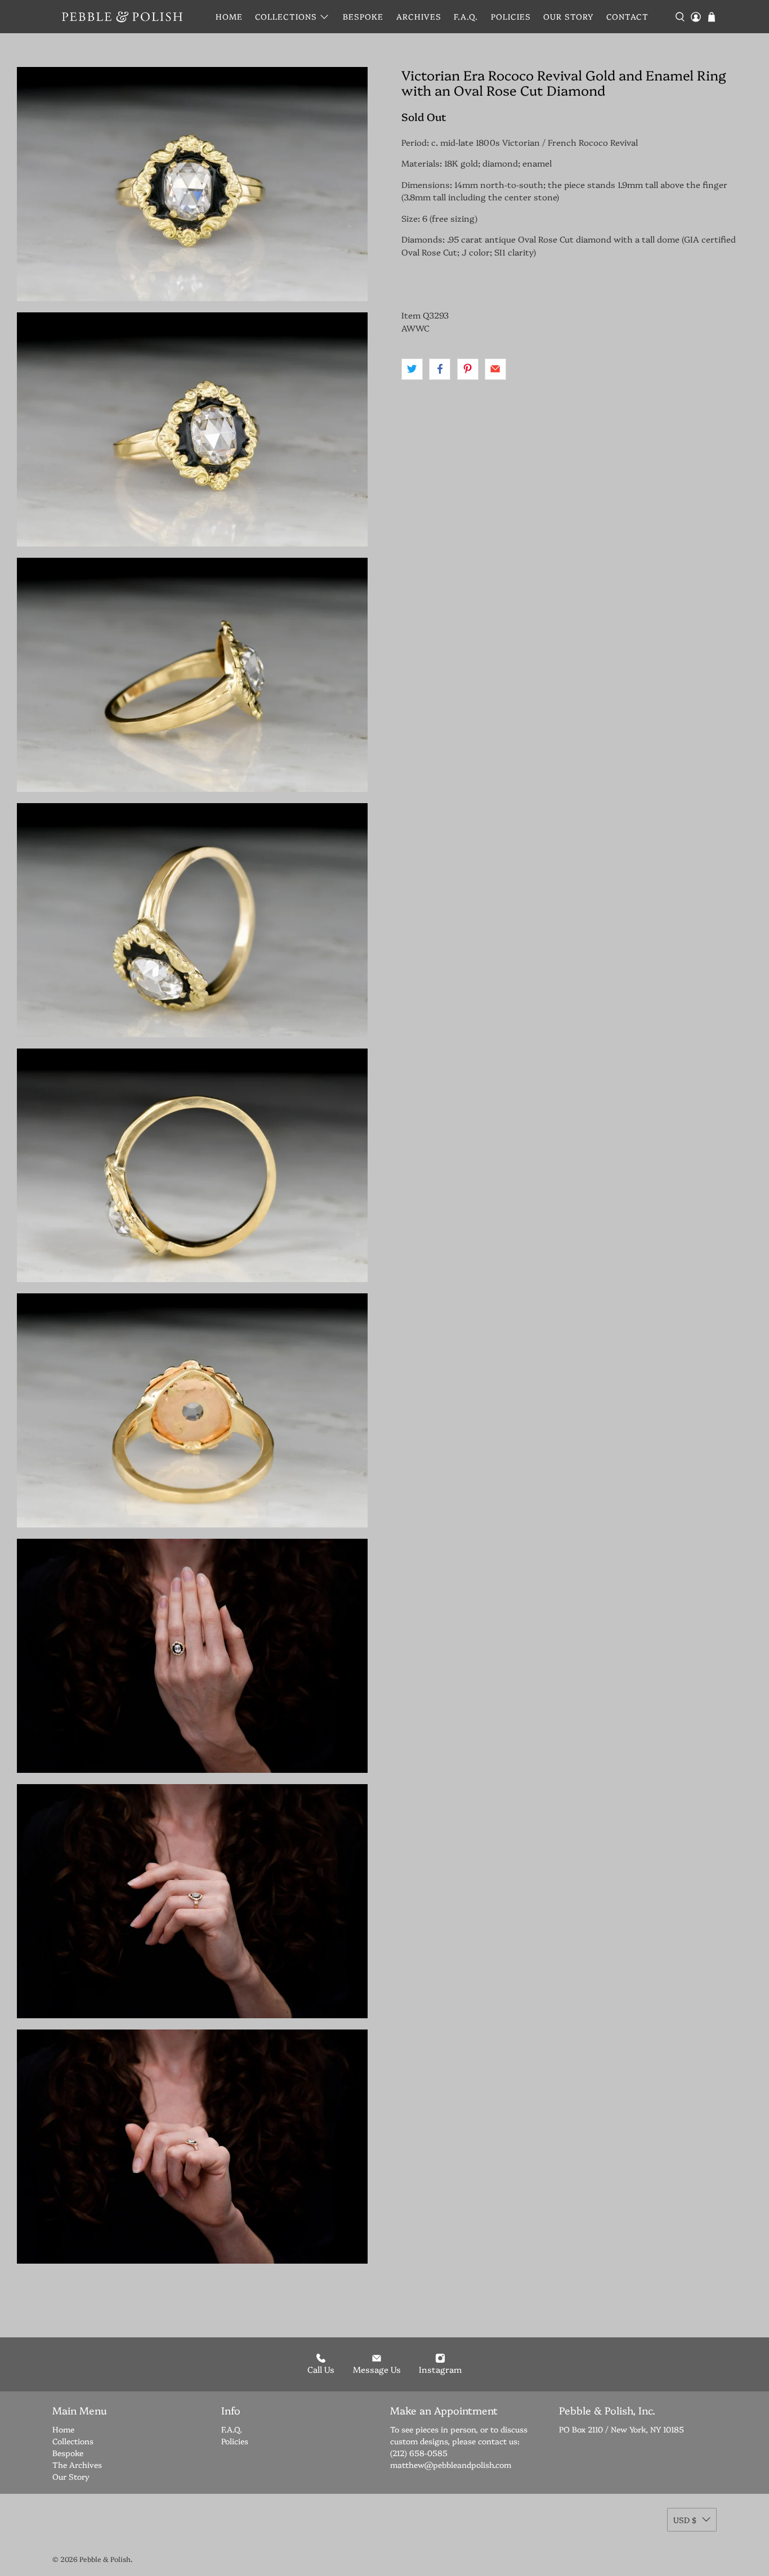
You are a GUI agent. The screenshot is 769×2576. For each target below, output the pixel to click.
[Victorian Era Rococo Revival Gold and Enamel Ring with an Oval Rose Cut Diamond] (192, 429)
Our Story (568, 16)
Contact (627, 16)
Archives (419, 16)
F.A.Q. (466, 16)
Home (229, 16)
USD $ (685, 2520)
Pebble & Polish (105, 2559)
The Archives (77, 2465)
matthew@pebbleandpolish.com (451, 2465)
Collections (286, 16)
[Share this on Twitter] (412, 369)
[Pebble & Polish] (122, 17)
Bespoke (363, 16)
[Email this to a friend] (495, 369)
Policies (511, 16)
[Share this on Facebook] (440, 369)
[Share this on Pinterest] (468, 369)
